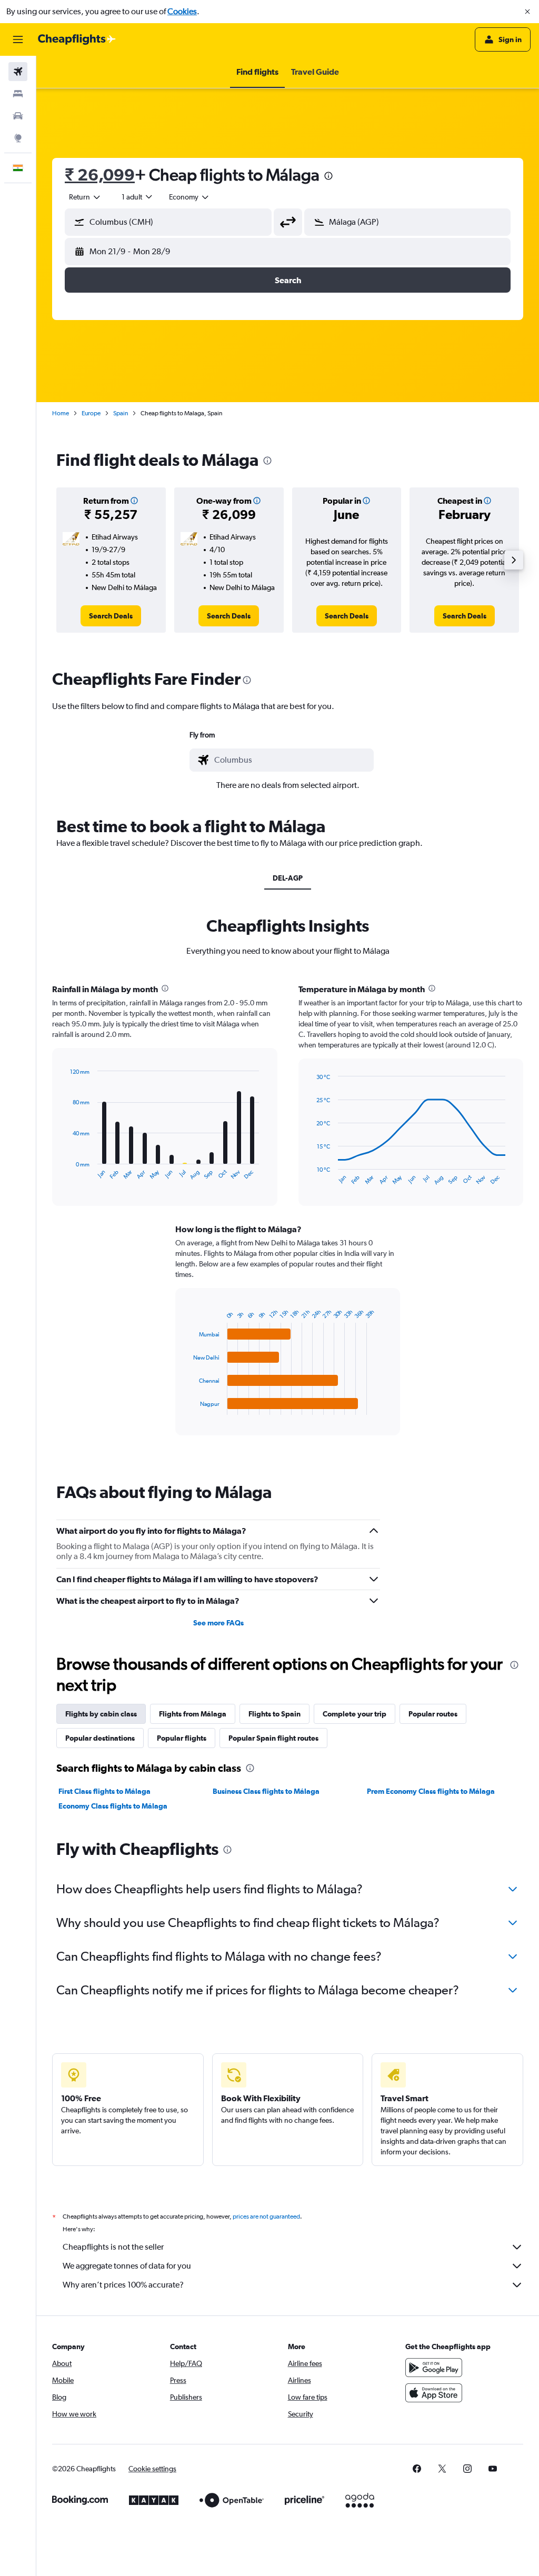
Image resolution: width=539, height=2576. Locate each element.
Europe (91, 413)
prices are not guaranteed (266, 2216)
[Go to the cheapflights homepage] (77, 39)
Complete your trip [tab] (355, 1714)
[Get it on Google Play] (434, 2368)
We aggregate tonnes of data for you (127, 2266)
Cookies (182, 11)
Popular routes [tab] (433, 1714)
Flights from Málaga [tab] (193, 1714)
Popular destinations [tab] (100, 1738)
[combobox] (189, 197)
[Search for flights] (18, 72)
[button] (527, 12)
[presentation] (328, 176)
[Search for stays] (18, 94)
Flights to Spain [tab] (275, 1714)
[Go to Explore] (18, 138)
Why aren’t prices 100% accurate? (123, 2285)
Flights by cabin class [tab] (101, 1714)
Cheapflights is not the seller (113, 2247)
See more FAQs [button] (218, 1623)
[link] (111, 616)
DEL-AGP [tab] (288, 878)
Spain (121, 413)
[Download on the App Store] (434, 2393)
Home (61, 413)
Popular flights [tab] (182, 1738)
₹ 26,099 (100, 174)
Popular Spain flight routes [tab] (273, 1738)
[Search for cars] (18, 116)
